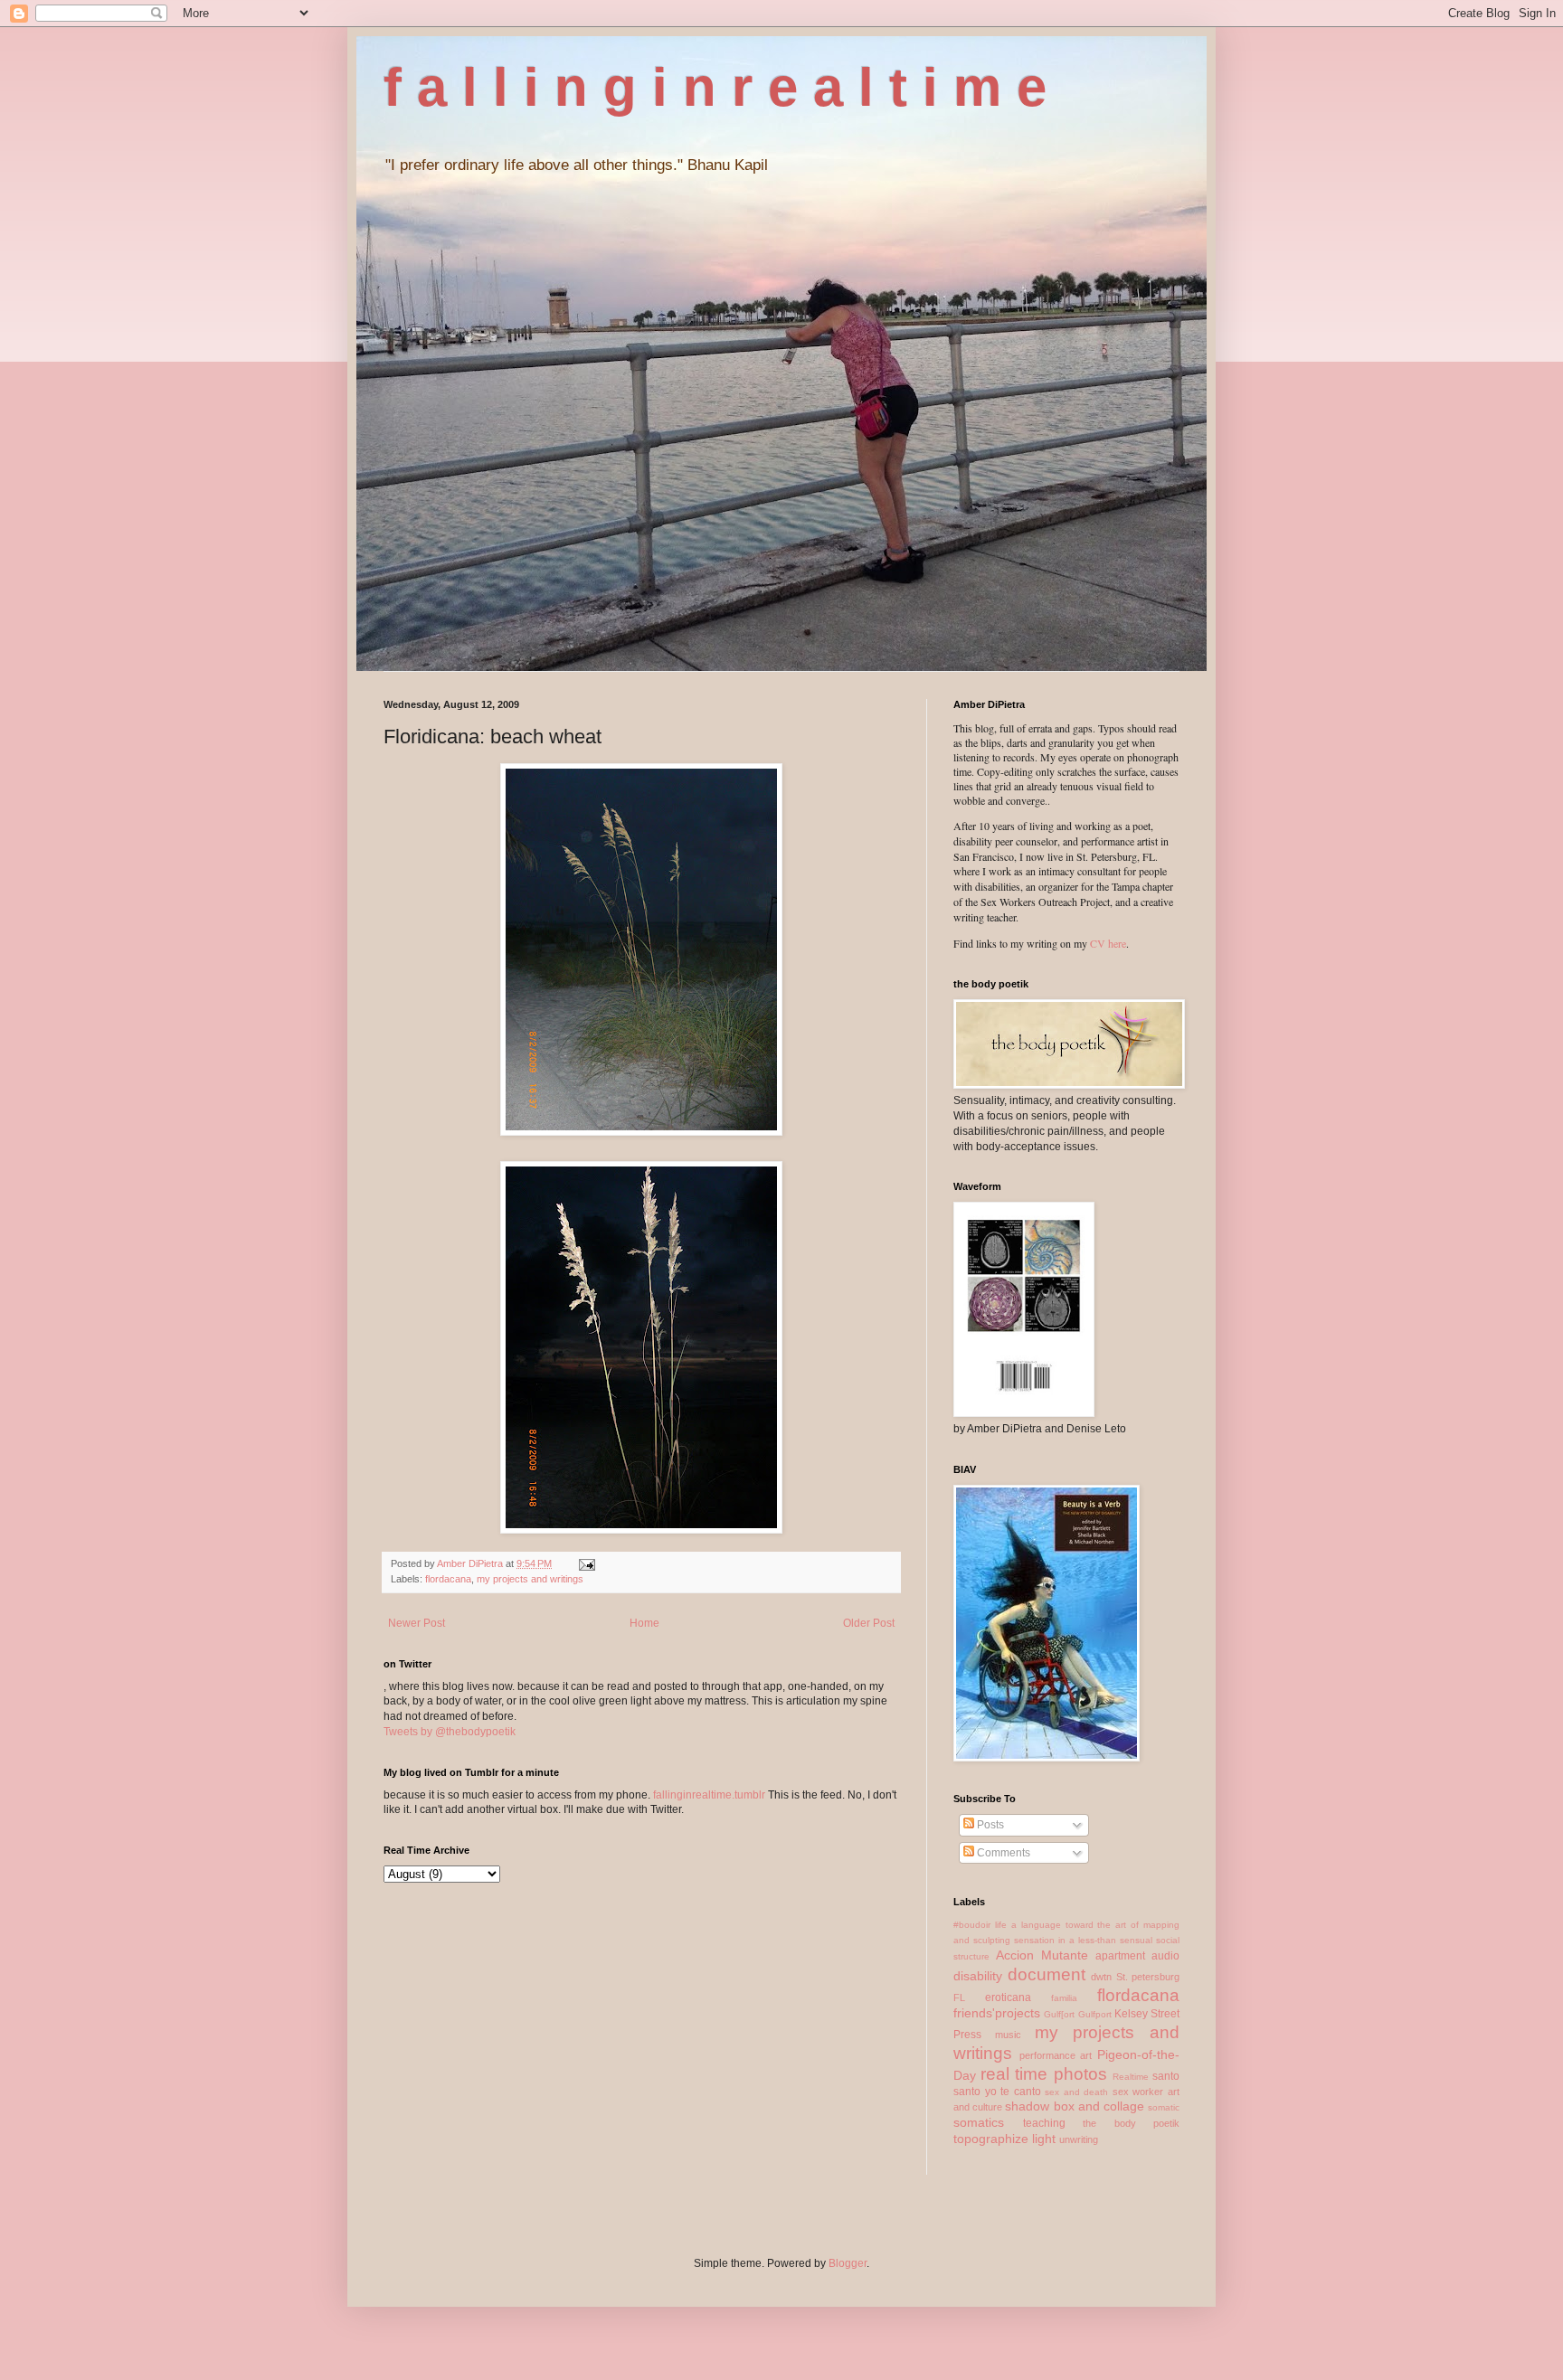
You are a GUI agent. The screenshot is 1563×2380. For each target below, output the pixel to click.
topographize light (1004, 2139)
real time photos (1043, 2074)
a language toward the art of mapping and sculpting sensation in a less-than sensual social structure (1066, 1941)
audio (1165, 1956)
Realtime (1131, 2077)
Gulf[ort (1059, 2014)
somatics (979, 2122)
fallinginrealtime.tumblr (709, 1795)
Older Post (869, 1623)
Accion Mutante (1042, 1955)
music (1008, 2035)
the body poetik (1131, 2123)
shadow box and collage (1075, 2106)
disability (978, 1976)
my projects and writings (530, 1579)
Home (644, 1623)
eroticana (1008, 1997)
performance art (1056, 2055)
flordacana (448, 1579)
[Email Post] (586, 1563)
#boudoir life (980, 1925)
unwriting (1079, 2139)
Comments (1002, 1853)
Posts (989, 1825)
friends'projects (997, 2013)
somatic (1164, 2107)
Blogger (848, 2263)
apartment (1120, 1956)
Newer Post (417, 1623)
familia (1064, 1998)
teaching (1044, 2123)
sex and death (1076, 2092)
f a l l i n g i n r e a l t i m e (715, 87)
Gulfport (1095, 2014)
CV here (1108, 943)
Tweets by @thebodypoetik (450, 1732)
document (1047, 1974)
